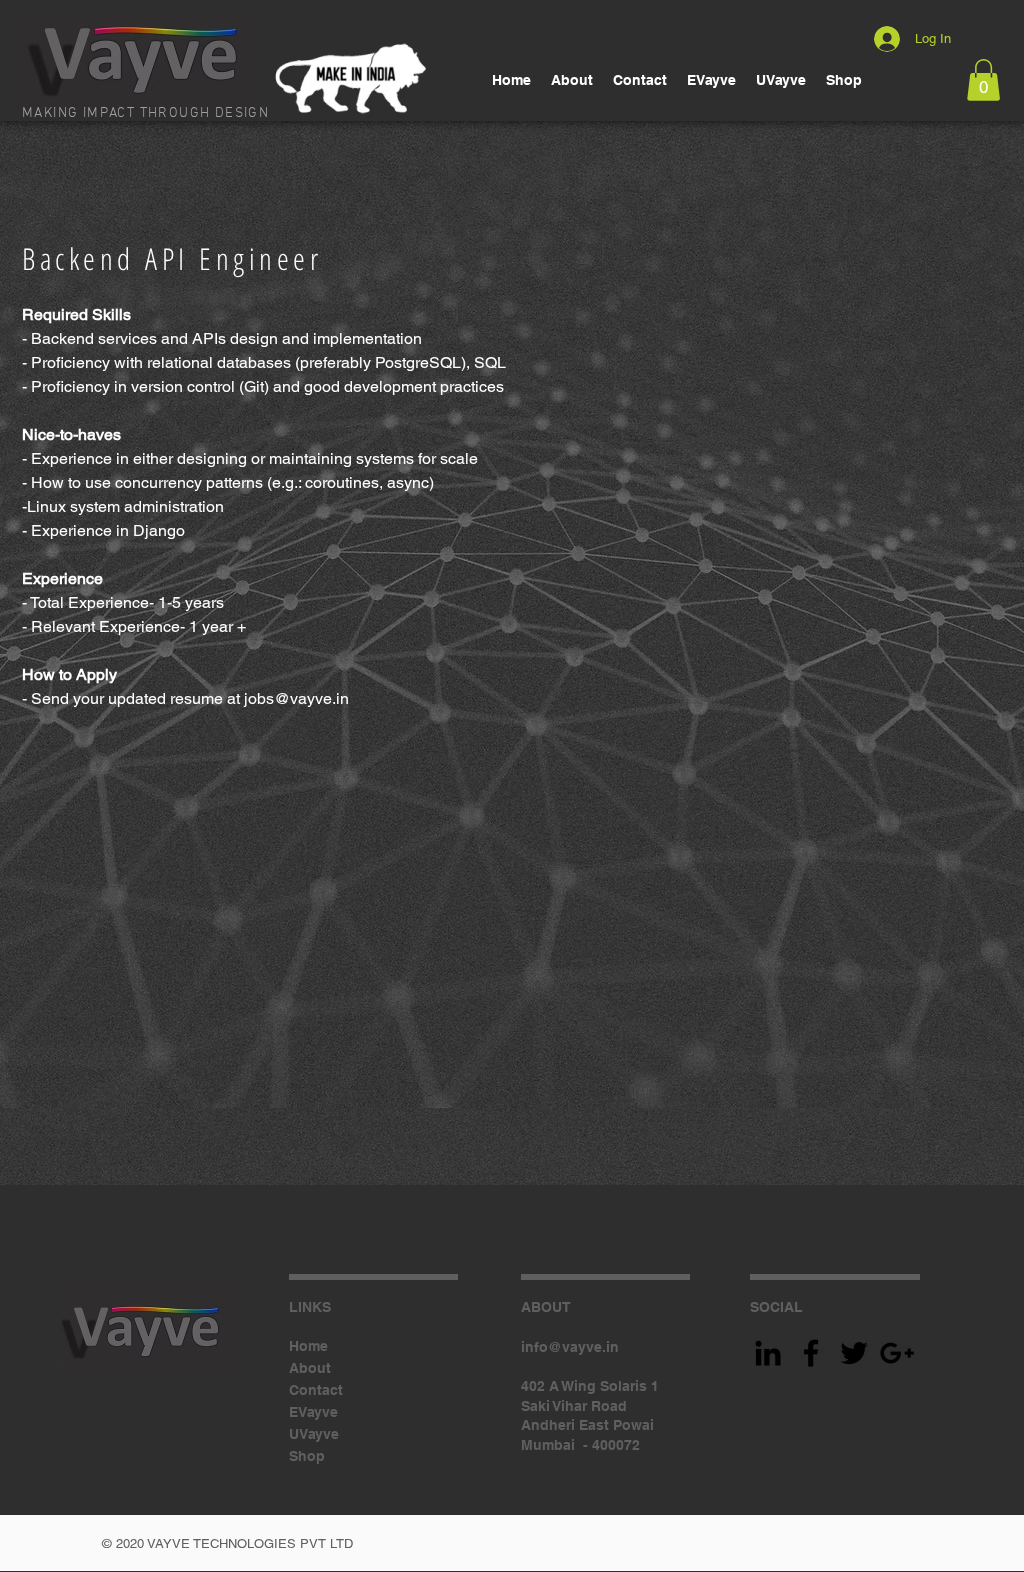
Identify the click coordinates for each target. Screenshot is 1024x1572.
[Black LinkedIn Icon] (768, 1353)
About (310, 1368)
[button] (983, 80)
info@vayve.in (570, 1347)
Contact (316, 1390)
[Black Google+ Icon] (897, 1353)
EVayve (313, 1412)
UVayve (314, 1434)
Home (308, 1346)
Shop (307, 1456)
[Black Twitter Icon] (854, 1353)
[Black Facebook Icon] (811, 1353)
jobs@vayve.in (296, 698)
